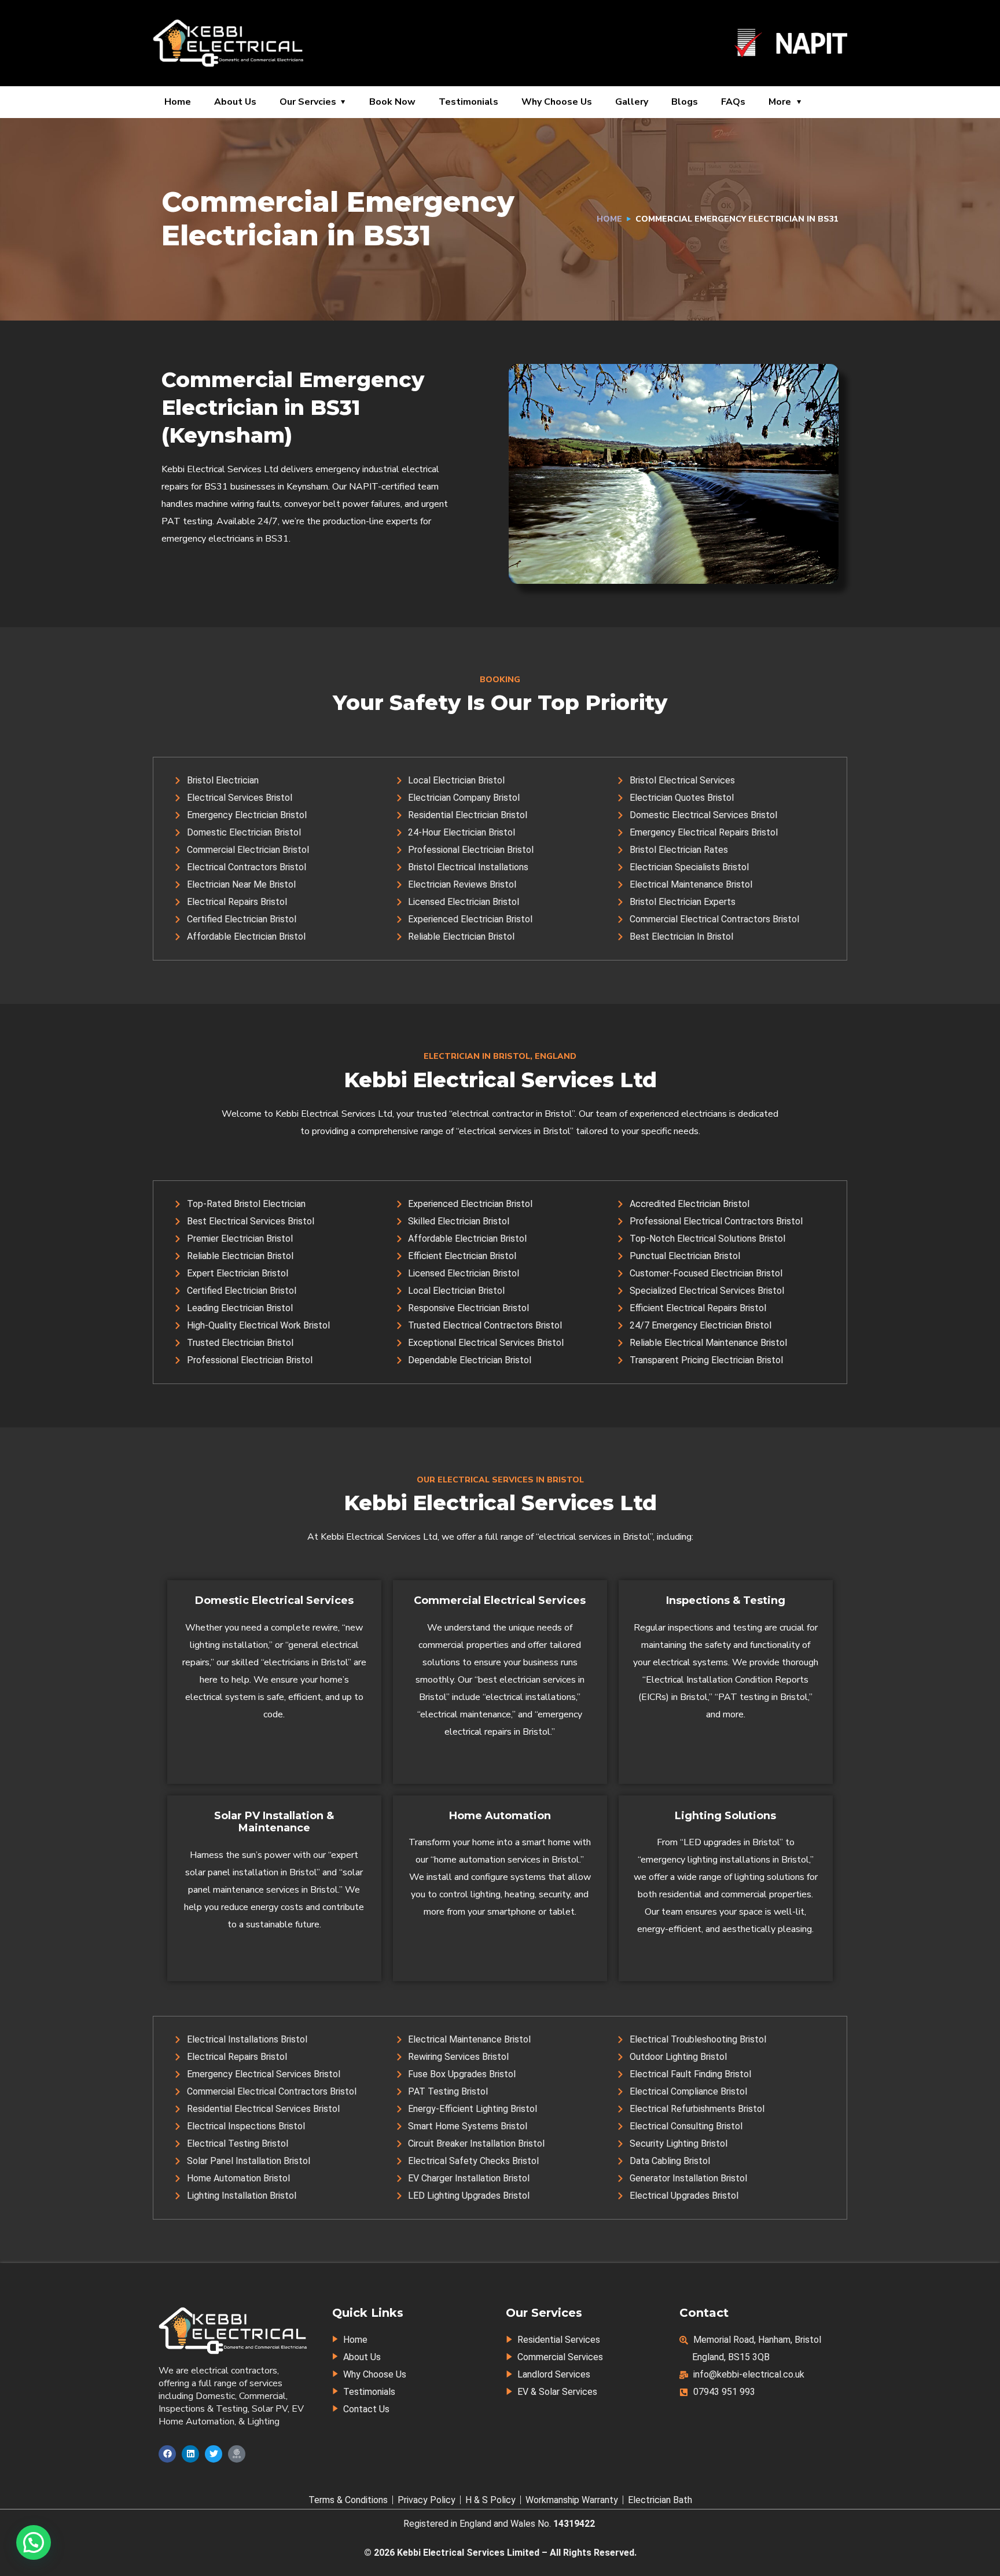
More (780, 102)
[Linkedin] (190, 2454)
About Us (235, 102)
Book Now (392, 102)
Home (178, 102)
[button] (34, 2542)
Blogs (685, 102)
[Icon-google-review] (237, 2454)
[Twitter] (214, 2454)
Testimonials (468, 102)
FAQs (733, 102)
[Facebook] (167, 2454)
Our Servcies (308, 102)
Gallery (632, 102)
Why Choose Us (557, 102)
